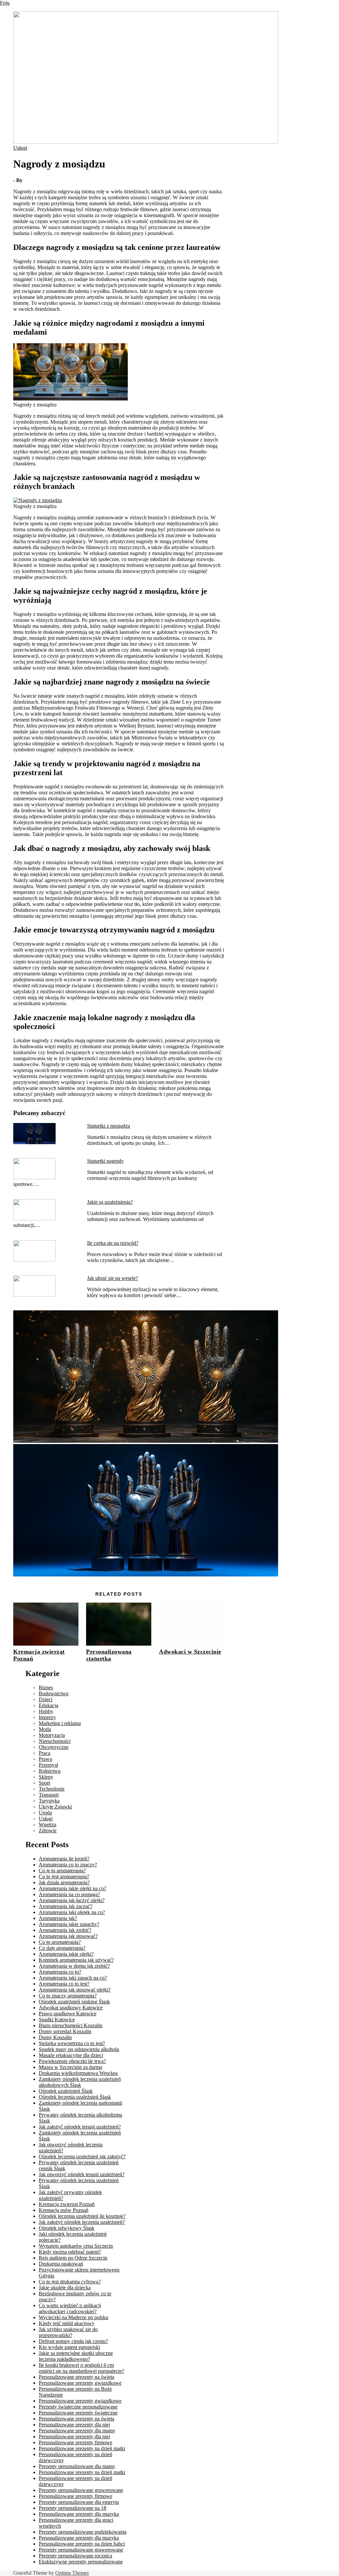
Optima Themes (72, 2573)
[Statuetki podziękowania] (146, 1441)
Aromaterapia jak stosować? (68, 1936)
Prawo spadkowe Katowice (68, 2014)
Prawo (46, 1759)
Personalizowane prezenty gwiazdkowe (80, 2383)
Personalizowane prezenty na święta (76, 2377)
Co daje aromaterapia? (62, 1948)
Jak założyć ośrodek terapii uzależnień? (80, 2127)
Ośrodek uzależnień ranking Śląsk (74, 2002)
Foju (5, 3)
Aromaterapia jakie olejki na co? (73, 1888)
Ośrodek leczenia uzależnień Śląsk (75, 2097)
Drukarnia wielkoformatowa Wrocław (78, 2073)
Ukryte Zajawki (55, 1807)
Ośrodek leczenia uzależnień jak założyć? (82, 2156)
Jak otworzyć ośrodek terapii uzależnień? (82, 2174)
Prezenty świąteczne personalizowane (78, 2407)
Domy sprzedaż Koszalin (65, 2031)
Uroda (45, 1813)
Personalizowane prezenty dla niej (74, 2425)
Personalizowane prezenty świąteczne (78, 2413)
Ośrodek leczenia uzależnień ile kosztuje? (82, 2216)
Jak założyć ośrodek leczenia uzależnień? (82, 2222)
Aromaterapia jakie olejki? (66, 1954)
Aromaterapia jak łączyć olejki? (72, 1900)
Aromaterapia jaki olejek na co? (72, 1912)
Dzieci (46, 1699)
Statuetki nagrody (105, 1161)
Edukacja (48, 1705)
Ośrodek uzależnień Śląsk (66, 2091)
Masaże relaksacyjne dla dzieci (71, 2055)
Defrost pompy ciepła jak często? (73, 2341)
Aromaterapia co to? (60, 1972)
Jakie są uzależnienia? (110, 1202)
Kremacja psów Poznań (64, 2210)
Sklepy (46, 1777)
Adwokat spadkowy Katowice (71, 2008)
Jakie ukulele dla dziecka (65, 2288)
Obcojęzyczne (54, 1747)
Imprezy (47, 1717)
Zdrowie (48, 1830)
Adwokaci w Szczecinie (190, 1652)
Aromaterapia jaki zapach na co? (73, 1978)
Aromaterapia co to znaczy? (68, 1865)
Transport (49, 1795)
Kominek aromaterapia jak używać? (76, 1960)
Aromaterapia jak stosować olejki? (75, 1990)
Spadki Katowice (57, 2019)
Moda (45, 1729)
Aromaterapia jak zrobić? (65, 1930)
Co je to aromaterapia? (62, 1871)
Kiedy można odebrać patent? (70, 2252)
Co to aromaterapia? (60, 1942)
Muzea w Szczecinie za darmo (71, 2067)
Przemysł (48, 1765)
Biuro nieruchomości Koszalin (71, 2025)
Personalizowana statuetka (109, 1655)
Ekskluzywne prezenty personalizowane (81, 2562)
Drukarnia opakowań (61, 2264)
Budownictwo (54, 1693)
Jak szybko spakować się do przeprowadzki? (68, 2332)
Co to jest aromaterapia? (64, 1876)
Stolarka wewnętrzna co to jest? (72, 2043)
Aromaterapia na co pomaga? (69, 1894)
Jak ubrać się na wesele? (113, 1278)
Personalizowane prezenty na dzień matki (82, 2448)
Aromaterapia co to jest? (64, 1984)
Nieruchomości (55, 1741)
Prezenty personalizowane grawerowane (81, 2490)
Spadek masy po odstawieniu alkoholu (79, 2049)
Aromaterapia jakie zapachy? (69, 1924)
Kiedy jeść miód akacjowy (67, 2323)
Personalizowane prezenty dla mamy (77, 2431)
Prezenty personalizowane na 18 (73, 2508)
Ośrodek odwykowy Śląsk (67, 2228)
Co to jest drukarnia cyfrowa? (70, 2282)
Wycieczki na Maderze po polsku (73, 2317)
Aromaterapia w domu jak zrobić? (74, 1966)
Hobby (46, 1711)
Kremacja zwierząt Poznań (67, 2204)
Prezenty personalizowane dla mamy (77, 2466)
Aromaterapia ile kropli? (64, 1859)
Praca (45, 1753)
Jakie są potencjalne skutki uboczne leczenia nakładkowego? (76, 2356)
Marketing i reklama (60, 1723)
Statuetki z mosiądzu (109, 1126)
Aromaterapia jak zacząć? (66, 1906)
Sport (44, 1783)
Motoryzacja (52, 1735)
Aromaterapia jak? (58, 1918)
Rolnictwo (50, 1771)
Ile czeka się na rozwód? (113, 1243)
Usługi (20, 148)
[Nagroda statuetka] (146, 1575)
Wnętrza (48, 1825)
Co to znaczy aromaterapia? (68, 1996)
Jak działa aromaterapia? (64, 1882)
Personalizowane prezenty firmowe (75, 2442)
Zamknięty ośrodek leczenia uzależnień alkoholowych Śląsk (80, 2082)
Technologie (52, 1789)
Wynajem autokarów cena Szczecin (76, 2246)
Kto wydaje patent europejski (69, 2347)
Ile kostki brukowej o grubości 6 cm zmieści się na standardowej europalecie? (81, 2368)
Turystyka (49, 1801)
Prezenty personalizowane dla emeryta (79, 2502)
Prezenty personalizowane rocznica (75, 2556)
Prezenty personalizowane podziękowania (83, 2532)
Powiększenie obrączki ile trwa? (72, 2061)
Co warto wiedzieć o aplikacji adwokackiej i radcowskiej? (70, 2308)
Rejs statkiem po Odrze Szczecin (73, 2258)
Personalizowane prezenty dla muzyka (79, 2514)
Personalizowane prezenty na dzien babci (82, 2544)
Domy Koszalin (55, 2037)
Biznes (46, 1687)
